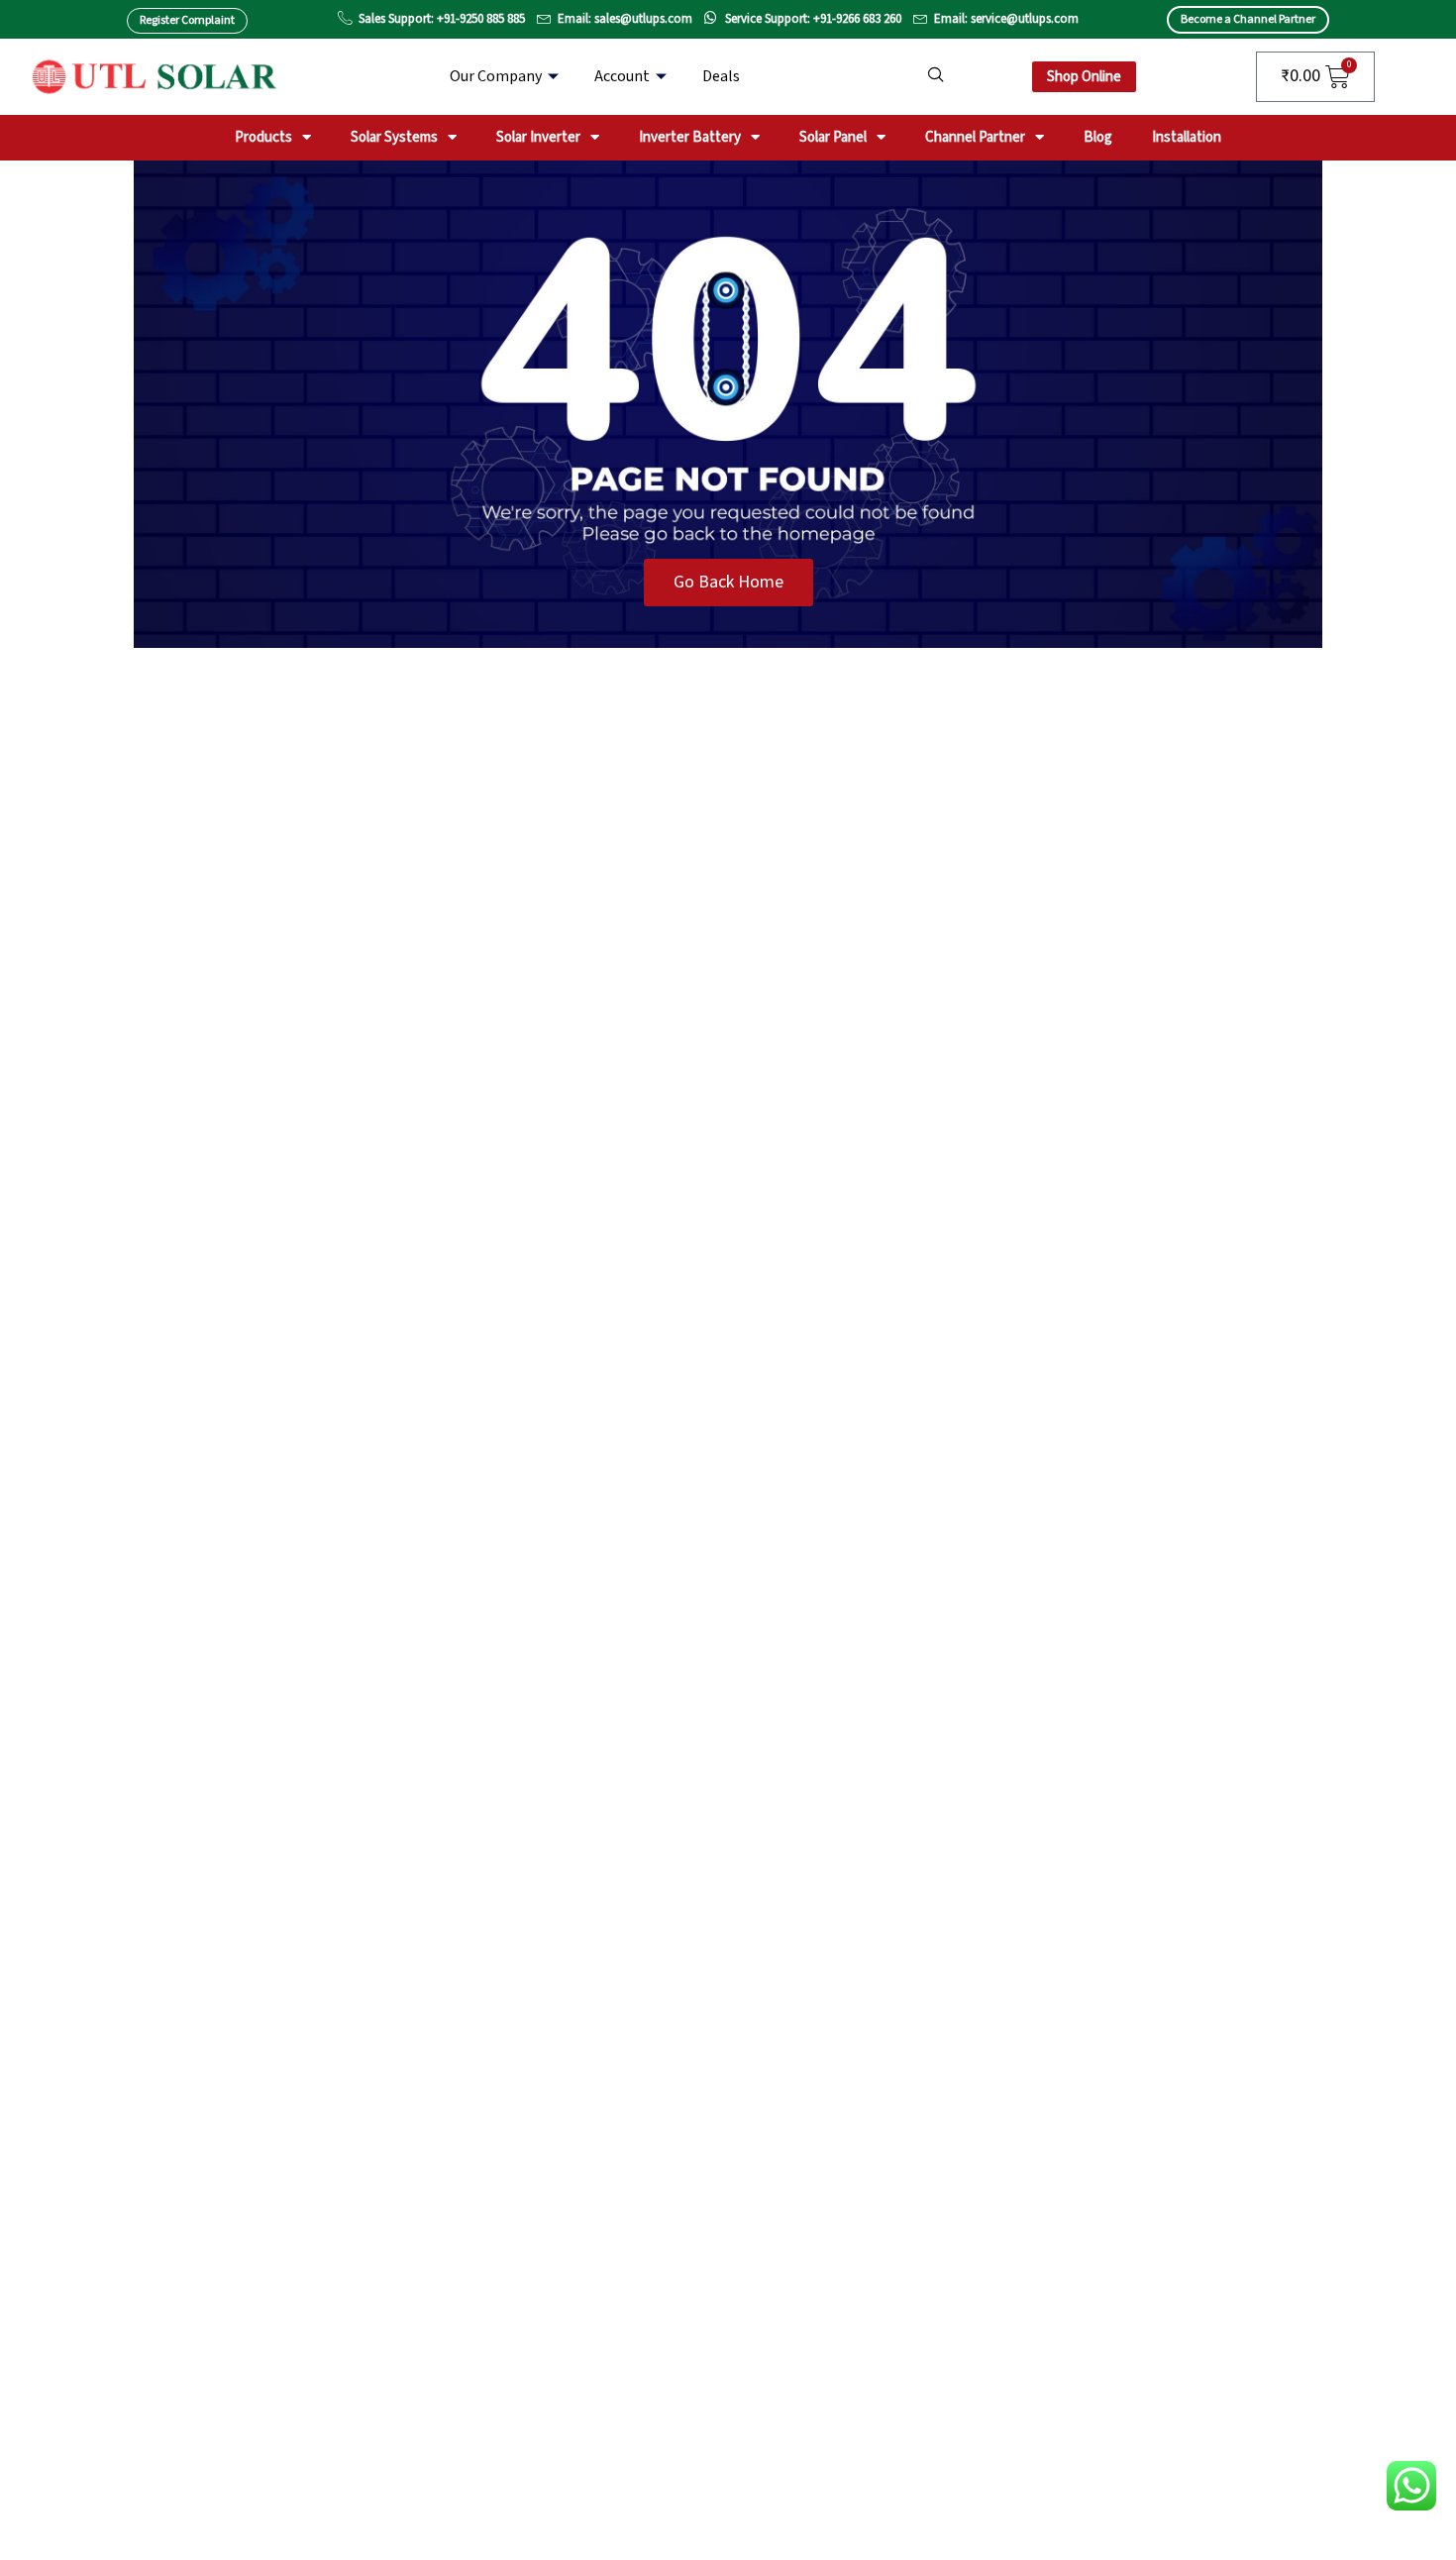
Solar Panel (833, 137)
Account (622, 76)
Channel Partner (975, 137)
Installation (1187, 137)
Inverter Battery (690, 137)
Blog (1098, 137)
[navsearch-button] (936, 76)
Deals (721, 76)
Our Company (496, 76)
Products (263, 137)
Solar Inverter (538, 137)
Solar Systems (394, 137)
